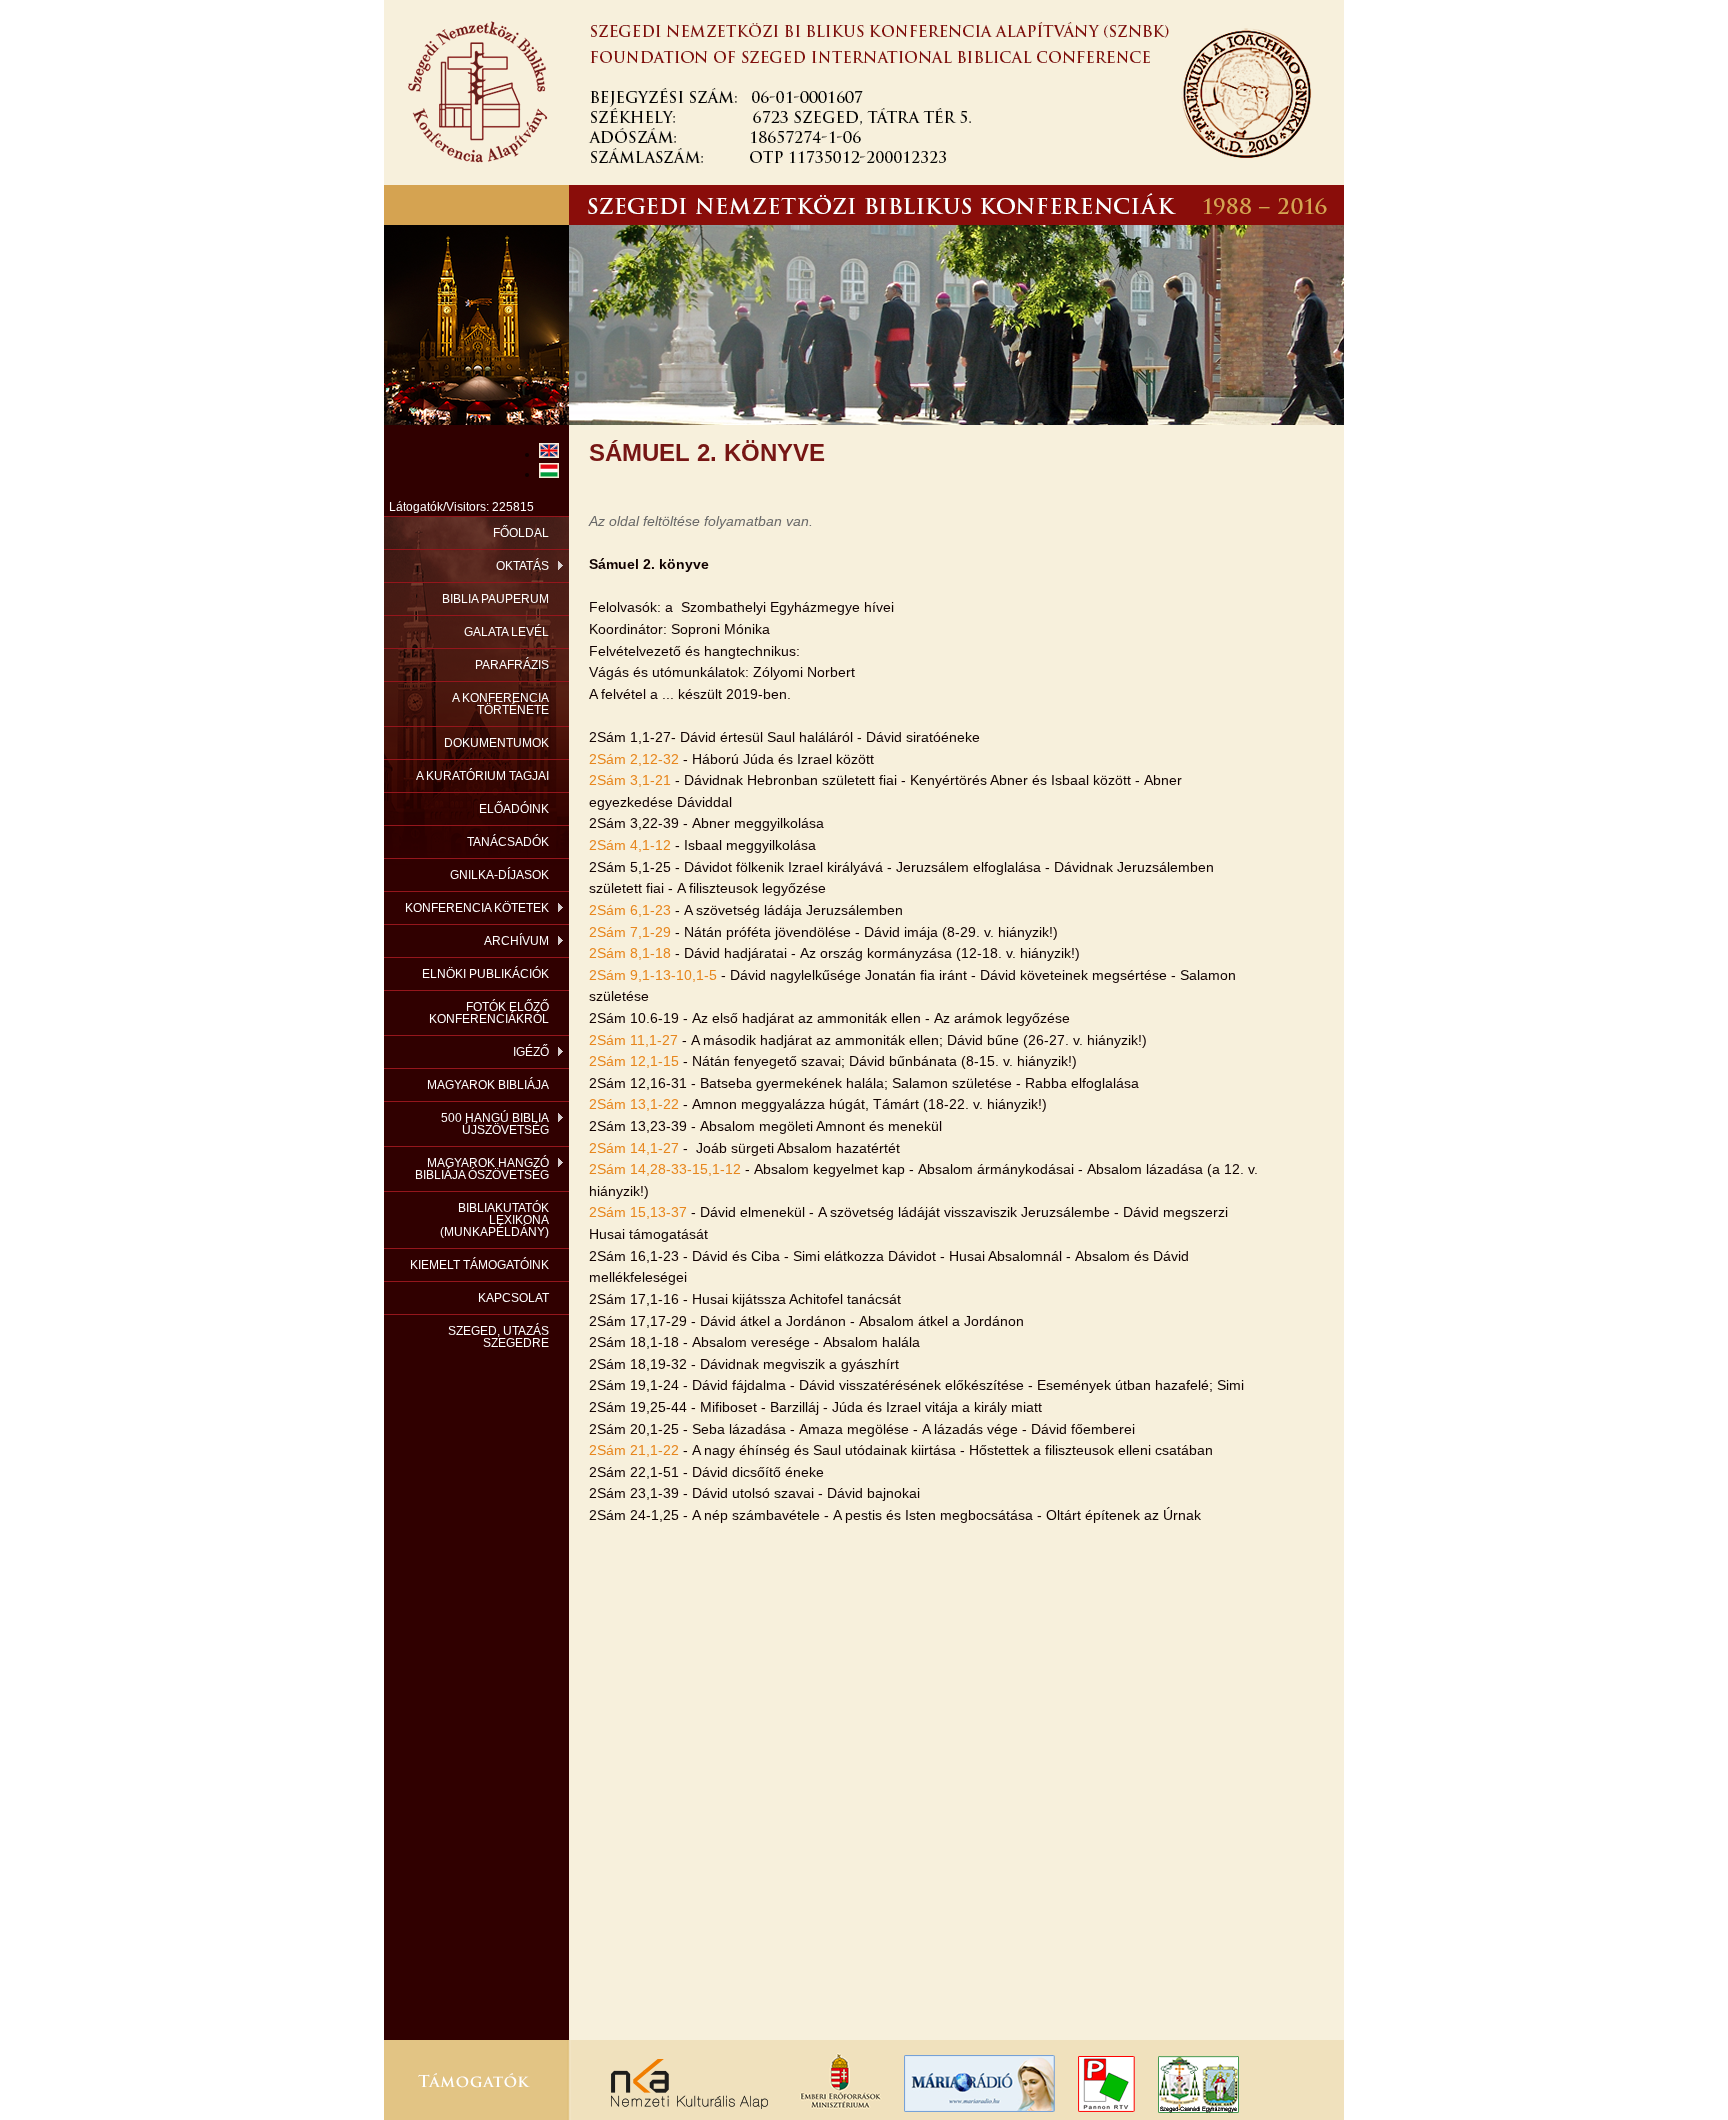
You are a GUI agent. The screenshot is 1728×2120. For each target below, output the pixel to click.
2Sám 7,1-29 (630, 932)
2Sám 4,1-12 (630, 845)
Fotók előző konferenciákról (489, 1013)
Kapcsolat (513, 1298)
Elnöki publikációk (485, 974)
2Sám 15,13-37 (638, 1212)
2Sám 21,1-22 (634, 1450)
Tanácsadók (508, 842)
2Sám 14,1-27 (634, 1148)
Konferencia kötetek (477, 908)
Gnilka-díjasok (499, 875)
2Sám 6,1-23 (630, 910)
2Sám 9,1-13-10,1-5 (653, 975)
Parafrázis (512, 665)
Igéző (531, 1052)
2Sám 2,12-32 (634, 759)
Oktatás (522, 566)
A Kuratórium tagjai (482, 776)
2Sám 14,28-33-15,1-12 (665, 1169)
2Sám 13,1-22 (634, 1104)
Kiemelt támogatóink (479, 1265)
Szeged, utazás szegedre (498, 1337)
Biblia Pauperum (495, 599)
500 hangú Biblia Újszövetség (495, 1124)
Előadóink (514, 809)
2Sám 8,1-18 (630, 953)
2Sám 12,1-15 (634, 1061)
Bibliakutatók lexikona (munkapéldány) (494, 1220)
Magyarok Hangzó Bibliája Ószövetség (482, 1169)
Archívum (516, 941)
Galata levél (506, 632)
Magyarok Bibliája (488, 1085)
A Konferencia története (500, 704)
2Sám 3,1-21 (630, 780)
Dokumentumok (496, 743)
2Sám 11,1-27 (633, 1040)
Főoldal (521, 533)
